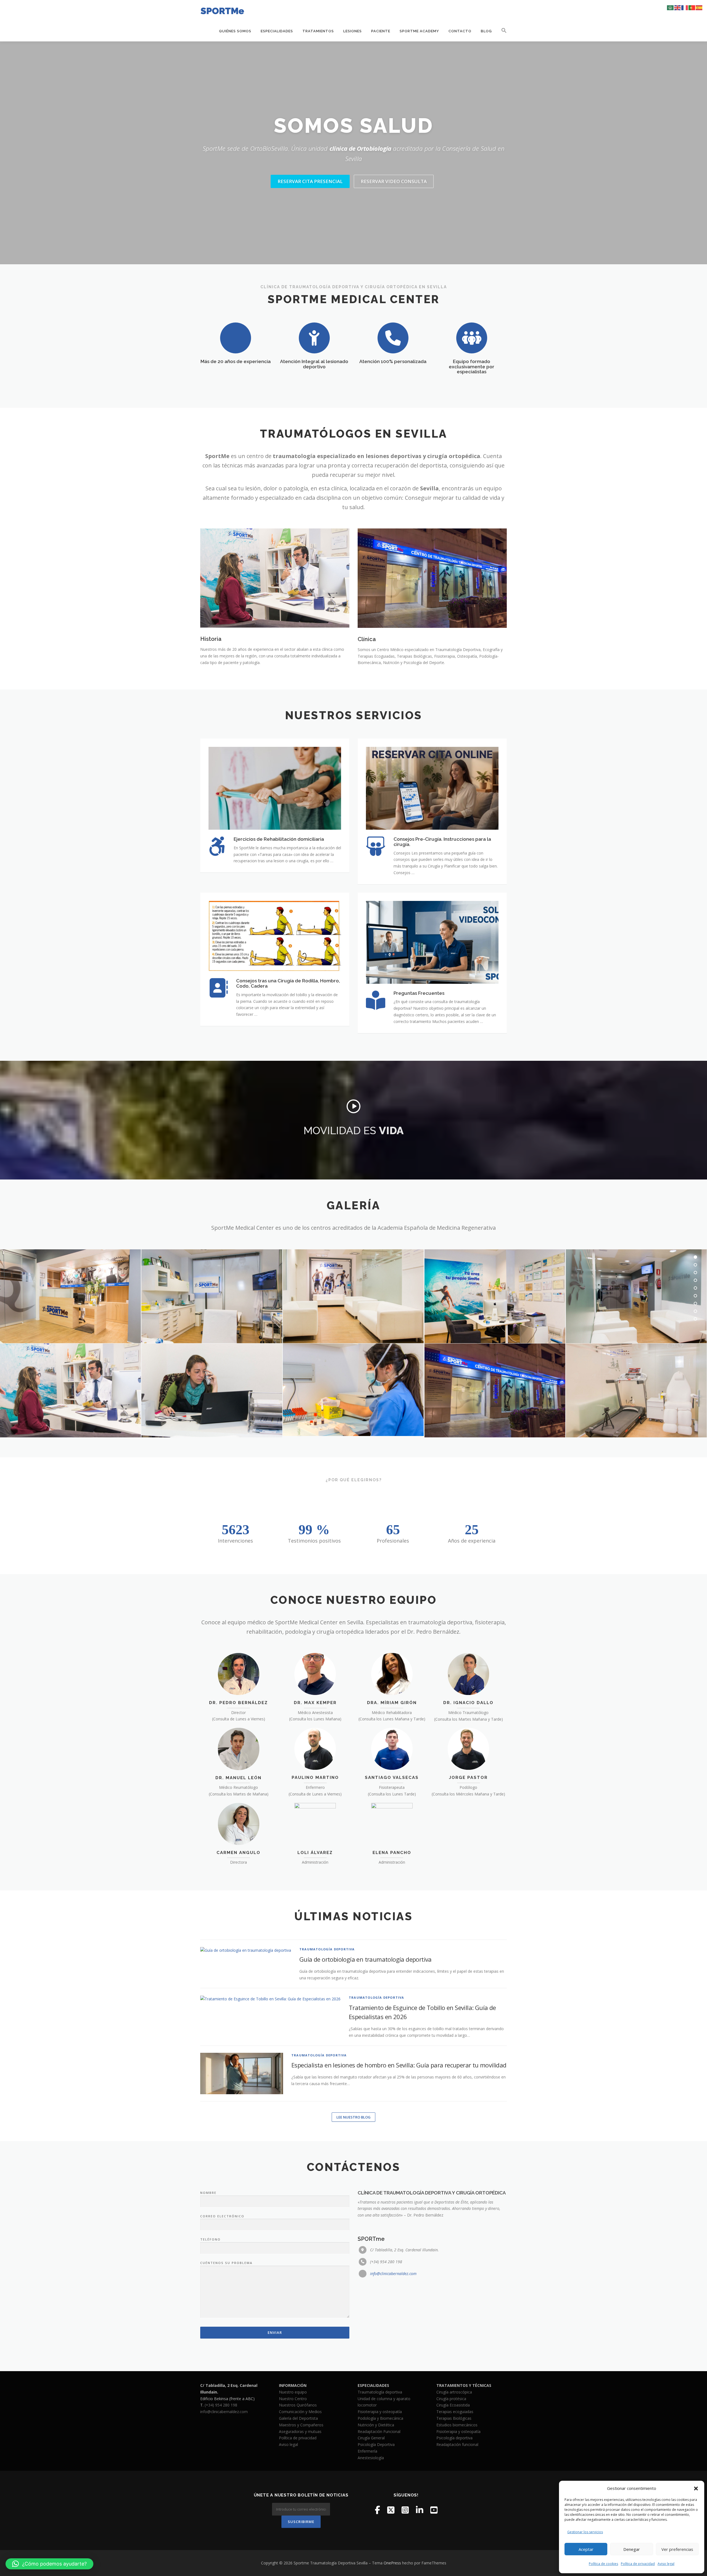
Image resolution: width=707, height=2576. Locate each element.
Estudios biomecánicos (457, 2425)
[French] (685, 7)
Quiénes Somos (235, 31)
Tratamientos (318, 31)
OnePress (392, 2563)
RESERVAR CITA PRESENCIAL (310, 181)
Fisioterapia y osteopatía (380, 2412)
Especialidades (277, 31)
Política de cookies (603, 2564)
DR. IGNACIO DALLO (468, 1703)
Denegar (632, 2549)
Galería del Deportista (298, 2418)
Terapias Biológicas (454, 2418)
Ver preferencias (677, 2549)
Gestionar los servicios (585, 2532)
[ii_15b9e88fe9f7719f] (495, 1296)
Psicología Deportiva (376, 2444)
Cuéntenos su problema (226, 2263)
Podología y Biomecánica (380, 2418)
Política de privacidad (638, 2564)
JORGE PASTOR (468, 1778)
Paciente (381, 31)
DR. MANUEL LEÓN (238, 1778)
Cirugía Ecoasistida (453, 2405)
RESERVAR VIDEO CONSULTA (394, 181)
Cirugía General (371, 2438)
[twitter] (391, 2510)
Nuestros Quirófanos (298, 2405)
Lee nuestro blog (353, 2117)
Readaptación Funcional (379, 2431)
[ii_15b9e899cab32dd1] (212, 1390)
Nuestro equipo (293, 2392)
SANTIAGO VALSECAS (392, 1778)
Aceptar (586, 2549)
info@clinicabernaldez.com (393, 2274)
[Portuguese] (692, 7)
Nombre (208, 2193)
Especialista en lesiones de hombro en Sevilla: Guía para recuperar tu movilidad (399, 2065)
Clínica (367, 639)
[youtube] (434, 2510)
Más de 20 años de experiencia (236, 361)
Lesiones (353, 31)
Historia (211, 639)
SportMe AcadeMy (419, 31)
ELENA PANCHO (392, 1853)
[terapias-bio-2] (353, 1390)
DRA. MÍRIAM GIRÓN (392, 1703)
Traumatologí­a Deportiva (327, 1949)
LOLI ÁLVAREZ (315, 1853)
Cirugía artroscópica (454, 2392)
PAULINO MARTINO (315, 1778)
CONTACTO (460, 31)
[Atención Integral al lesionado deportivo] (314, 338)
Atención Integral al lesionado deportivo (314, 364)
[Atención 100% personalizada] (393, 338)
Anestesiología (371, 2458)
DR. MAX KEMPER (315, 1703)
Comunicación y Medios (300, 2412)
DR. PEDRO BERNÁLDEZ (238, 1703)
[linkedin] (420, 2510)
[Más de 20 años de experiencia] (236, 338)
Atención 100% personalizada (393, 361)
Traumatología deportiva (380, 2392)
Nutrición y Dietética (376, 2425)
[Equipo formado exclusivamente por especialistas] (472, 338)
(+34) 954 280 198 (221, 2405)
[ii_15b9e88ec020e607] (353, 1296)
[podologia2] (636, 1390)
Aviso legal (666, 2564)
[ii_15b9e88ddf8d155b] (495, 1390)
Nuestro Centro (293, 2399)
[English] (678, 7)
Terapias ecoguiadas (455, 2412)
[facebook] (377, 2510)
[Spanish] (699, 7)
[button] (696, 2488)
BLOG (486, 31)
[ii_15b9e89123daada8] (212, 1296)
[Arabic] (671, 7)
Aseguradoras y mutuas (300, 2431)
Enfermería (367, 2451)
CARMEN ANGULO (238, 1853)
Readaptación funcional (457, 2444)
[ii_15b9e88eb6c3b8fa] (636, 1296)
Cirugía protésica (451, 2399)
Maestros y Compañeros (301, 2425)
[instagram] (405, 2510)
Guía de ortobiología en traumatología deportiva (366, 1959)
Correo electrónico (222, 2216)
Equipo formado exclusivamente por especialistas (472, 367)
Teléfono (210, 2239)
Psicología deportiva (454, 2438)
